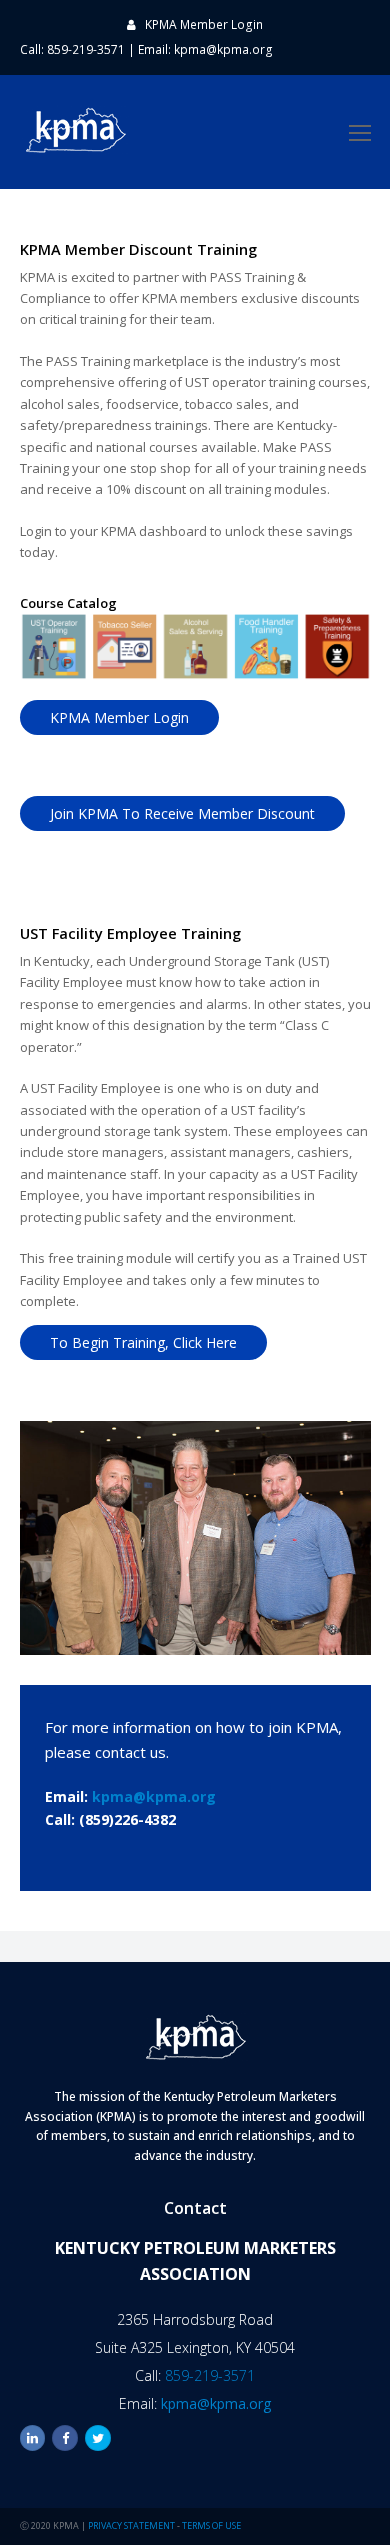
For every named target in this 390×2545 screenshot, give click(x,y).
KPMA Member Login (204, 24)
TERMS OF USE (211, 2525)
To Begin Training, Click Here (143, 1342)
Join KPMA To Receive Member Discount (182, 813)
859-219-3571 (210, 2375)
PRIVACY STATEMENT (131, 2525)
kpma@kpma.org (223, 49)
